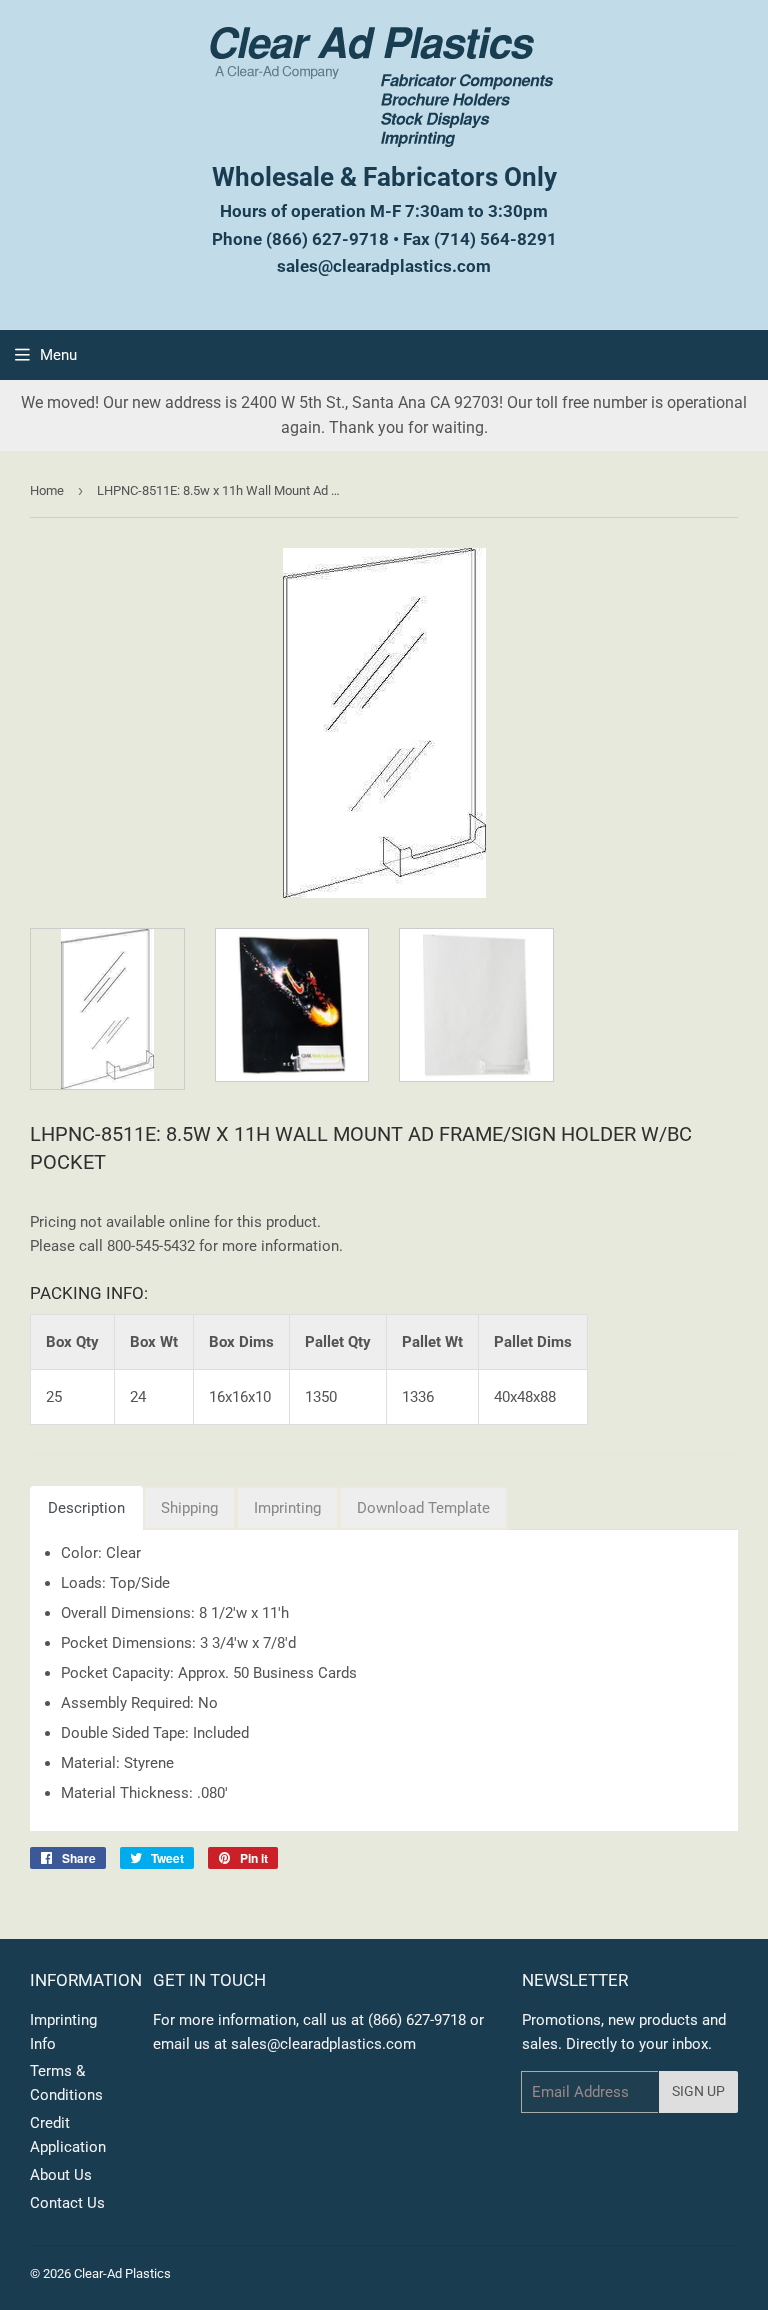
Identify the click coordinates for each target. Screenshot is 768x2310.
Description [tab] (86, 1508)
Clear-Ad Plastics (122, 2273)
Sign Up (698, 2091)
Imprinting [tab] (287, 1508)
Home (47, 490)
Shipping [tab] (189, 1508)
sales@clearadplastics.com (384, 266)
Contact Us (67, 2203)
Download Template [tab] (423, 1508)
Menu (58, 355)
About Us (61, 2175)
